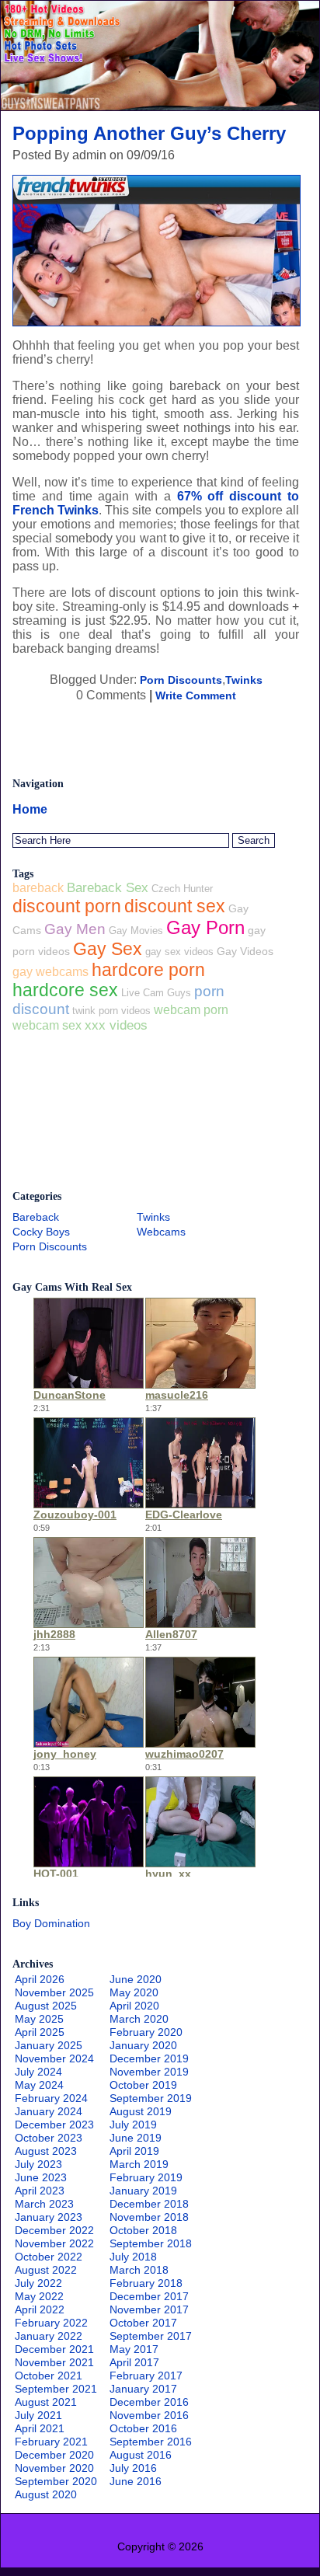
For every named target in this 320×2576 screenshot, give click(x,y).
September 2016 (151, 2442)
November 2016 (149, 2415)
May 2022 (39, 2296)
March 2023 (44, 2204)
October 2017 (143, 2323)
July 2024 (38, 2072)
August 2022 (46, 2270)
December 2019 (149, 2058)
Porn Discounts (181, 680)
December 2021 (54, 2349)
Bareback (36, 1217)
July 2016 (133, 2468)
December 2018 (149, 2204)
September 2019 (151, 2098)
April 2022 (40, 2309)
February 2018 (146, 2283)
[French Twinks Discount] (157, 322)
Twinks (244, 680)
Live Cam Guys (156, 993)
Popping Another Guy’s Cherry (149, 133)
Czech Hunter (182, 889)
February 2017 (146, 2376)
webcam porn (191, 1009)
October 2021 (49, 2376)
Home (30, 809)
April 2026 (40, 1979)
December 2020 (54, 2455)
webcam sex (47, 1025)
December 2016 (149, 2402)
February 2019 (146, 2177)
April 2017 (134, 2362)
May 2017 (134, 2349)
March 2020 (139, 2019)
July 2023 (38, 2164)
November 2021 (54, 2362)
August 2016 (141, 2455)
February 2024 (51, 2098)
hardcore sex (65, 990)
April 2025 (40, 2032)
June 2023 (41, 2177)
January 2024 (49, 2111)
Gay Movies (136, 931)
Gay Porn (205, 927)
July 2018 (133, 2257)
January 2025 (49, 2045)
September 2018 (151, 2243)
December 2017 (149, 2296)
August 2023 (46, 2151)
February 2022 (51, 2323)
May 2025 (39, 2019)
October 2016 (143, 2428)
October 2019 (143, 2085)
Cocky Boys (41, 1232)
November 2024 (54, 2058)
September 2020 (56, 2481)
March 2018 (139, 2270)
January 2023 (49, 2217)
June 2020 (136, 1979)
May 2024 (39, 2085)
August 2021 (46, 2402)
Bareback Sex (108, 888)
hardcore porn (148, 970)
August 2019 (141, 2111)
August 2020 (46, 2494)
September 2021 (56, 2389)
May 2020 (134, 1992)
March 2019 (139, 2164)
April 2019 (134, 2151)
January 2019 (143, 2191)
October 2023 (49, 2138)
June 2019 (136, 2138)
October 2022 (49, 2257)
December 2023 (54, 2125)
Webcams (161, 1232)
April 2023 (40, 2191)
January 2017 (143, 2389)
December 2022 (54, 2230)
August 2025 (46, 2006)
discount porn (67, 906)
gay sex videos (179, 952)
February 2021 (51, 2442)
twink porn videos (111, 1011)
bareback (38, 888)
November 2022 (54, 2243)
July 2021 (38, 2415)
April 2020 (134, 2006)
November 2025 (54, 1992)
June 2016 (136, 2481)
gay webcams (50, 972)
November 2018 (149, 2217)
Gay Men (75, 929)
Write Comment (196, 695)
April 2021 (40, 2428)
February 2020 (146, 2032)
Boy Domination (51, 1923)
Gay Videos (245, 951)
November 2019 (149, 2072)
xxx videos (116, 1025)
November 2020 (54, 2468)
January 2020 (143, 2045)
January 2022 (49, 2336)
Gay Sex (108, 949)
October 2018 (143, 2230)
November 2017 (149, 2309)
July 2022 (38, 2283)
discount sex (175, 906)
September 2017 (151, 2336)
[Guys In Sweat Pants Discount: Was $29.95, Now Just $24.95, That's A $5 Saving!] (160, 106)
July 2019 (133, 2125)
